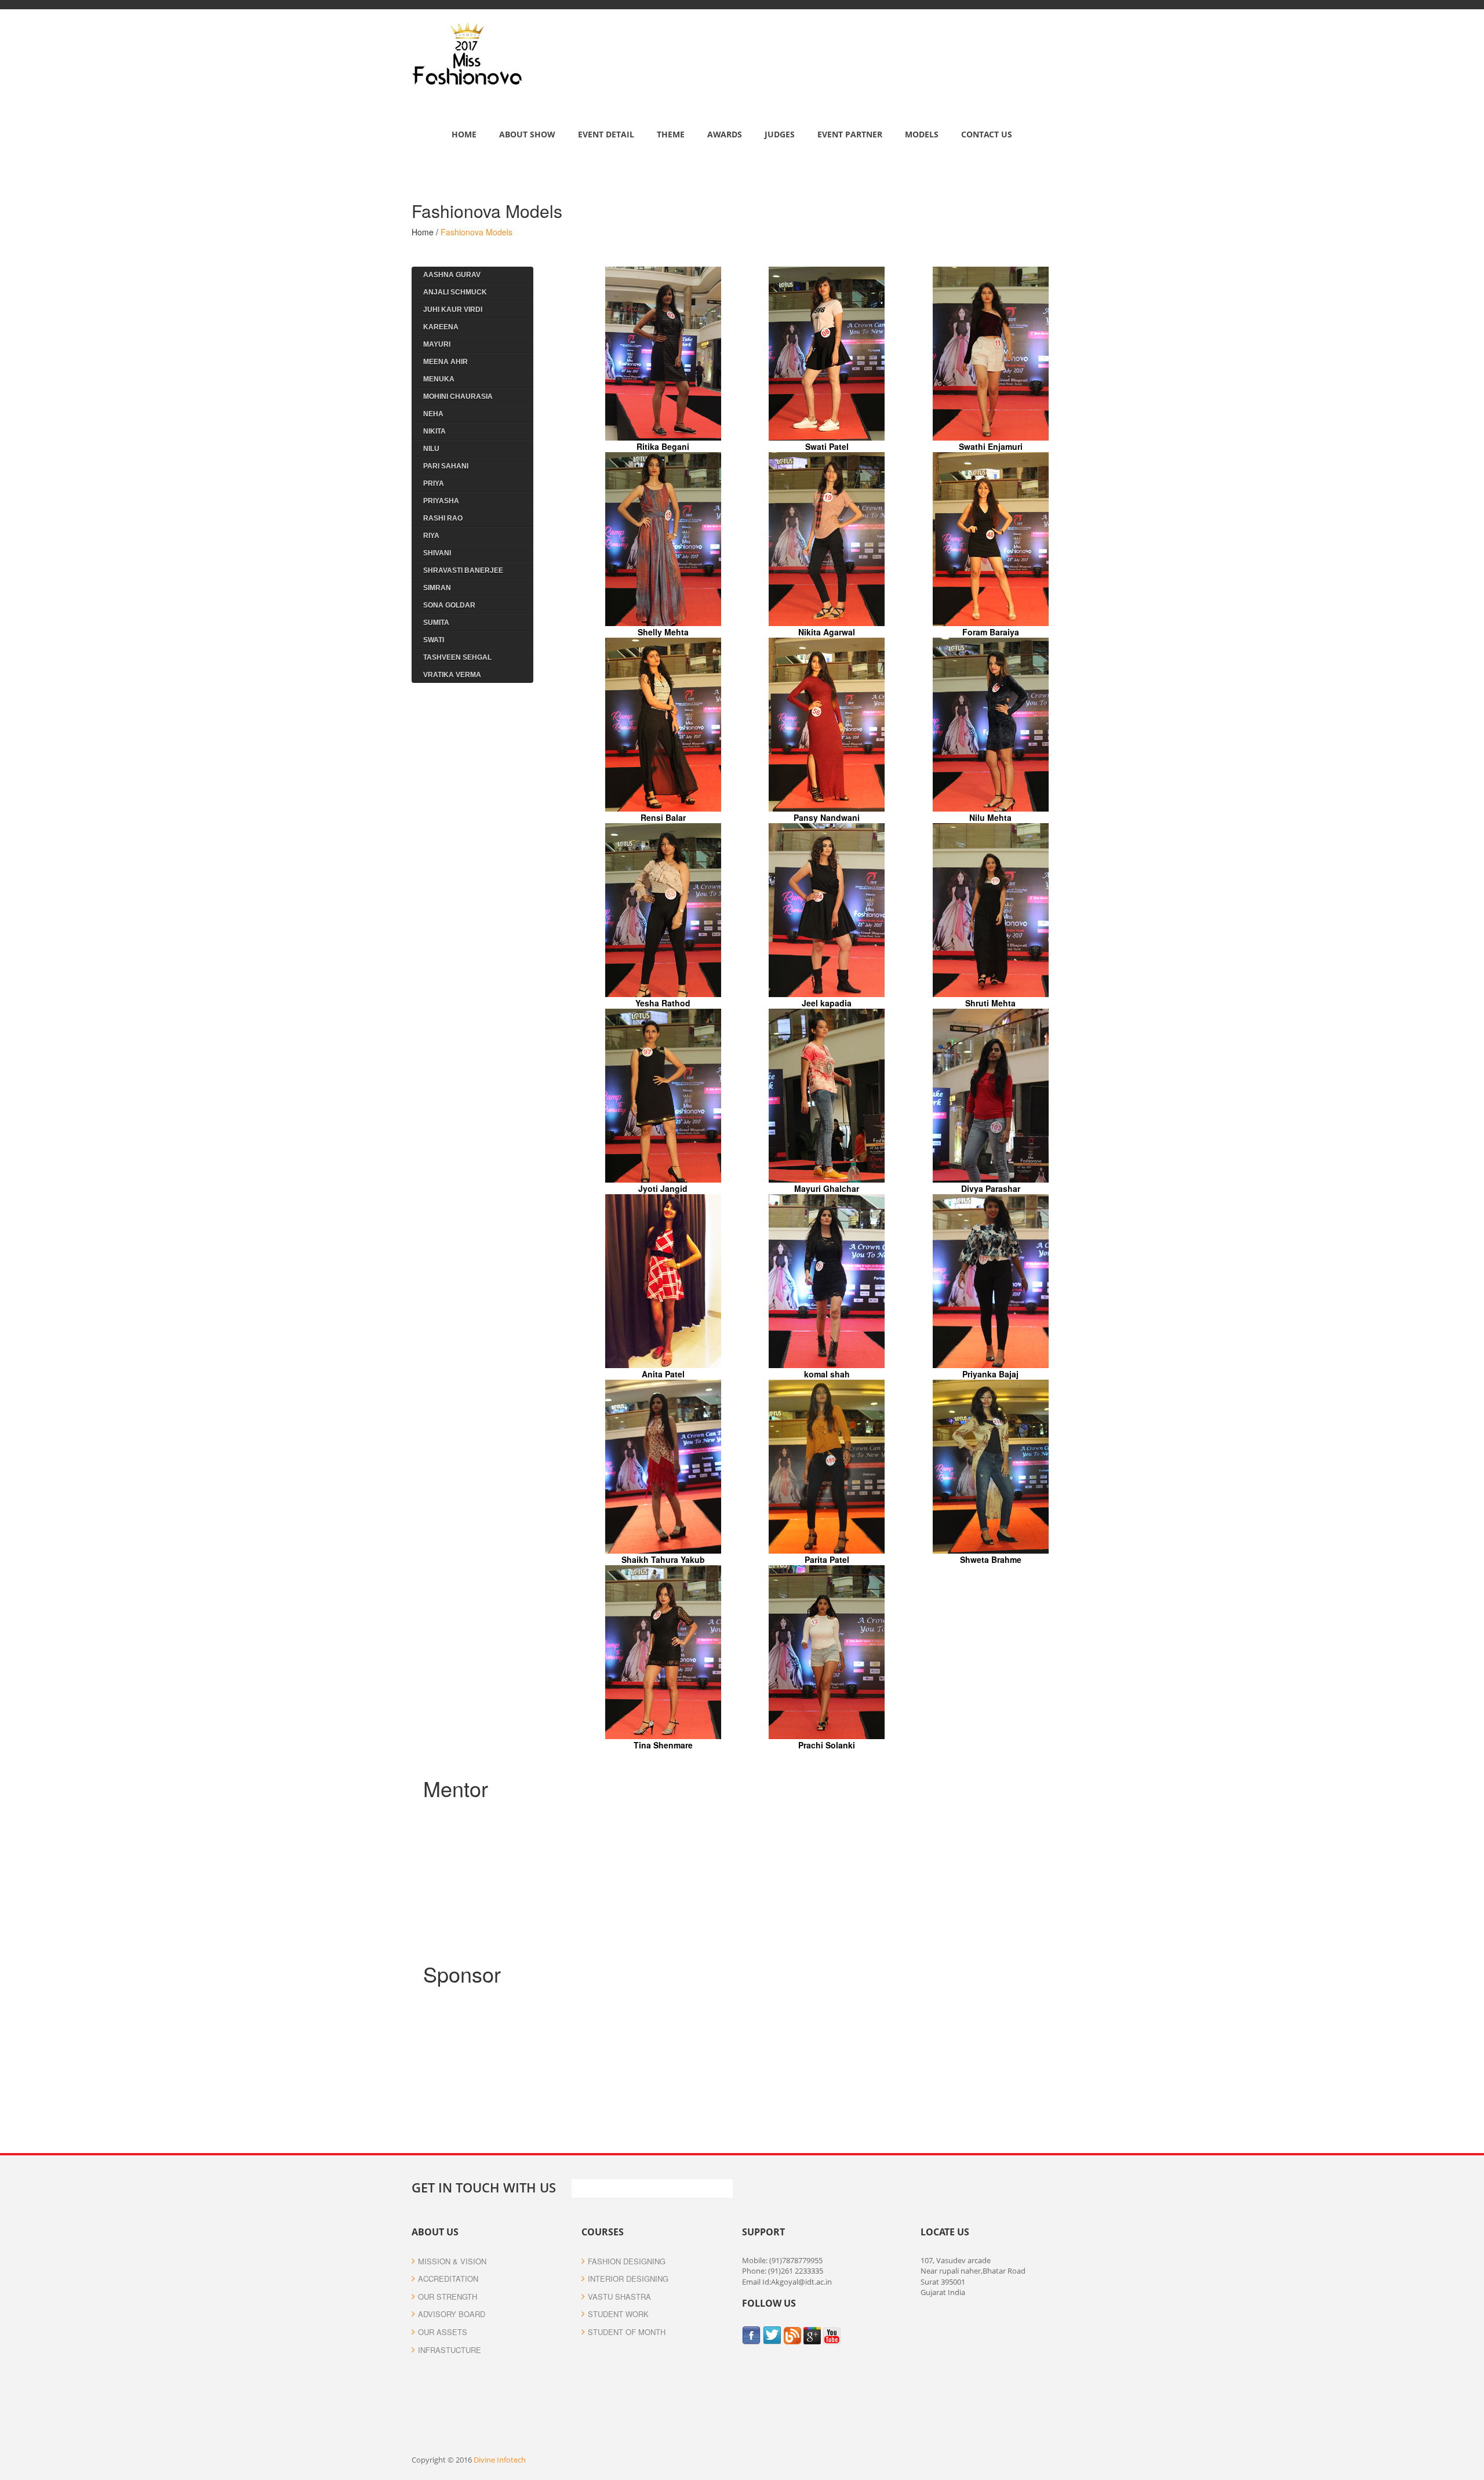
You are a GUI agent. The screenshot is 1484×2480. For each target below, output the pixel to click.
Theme (671, 134)
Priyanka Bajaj (990, 1374)
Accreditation (448, 2279)
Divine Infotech (500, 2460)
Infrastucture (450, 2350)
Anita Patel (663, 1374)
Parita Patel (827, 1559)
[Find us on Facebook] (752, 2334)
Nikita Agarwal (827, 632)
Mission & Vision (452, 2261)
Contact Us (987, 134)
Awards (725, 134)
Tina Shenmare (663, 1745)
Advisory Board (452, 2314)
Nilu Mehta (990, 817)
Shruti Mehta (990, 1003)
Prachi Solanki (827, 1745)
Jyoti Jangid (663, 1188)
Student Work (618, 2314)
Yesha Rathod (663, 1003)
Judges (780, 134)
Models (922, 134)
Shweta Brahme (991, 1559)
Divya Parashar (991, 1188)
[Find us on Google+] (813, 2334)
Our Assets (443, 2332)
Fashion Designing (627, 2261)
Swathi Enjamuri (991, 446)
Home (464, 134)
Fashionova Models (477, 232)
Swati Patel (827, 446)
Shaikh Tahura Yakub (663, 1559)
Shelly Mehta (663, 632)
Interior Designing (628, 2279)
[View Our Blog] (794, 2334)
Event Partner (850, 134)
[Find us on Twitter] (773, 2334)
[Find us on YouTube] (832, 2334)
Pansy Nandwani (827, 817)
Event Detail (606, 134)
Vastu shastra (619, 2297)
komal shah (827, 1374)
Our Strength (448, 2297)
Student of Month (627, 2332)
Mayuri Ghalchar (827, 1188)
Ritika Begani (663, 446)
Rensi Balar (663, 817)
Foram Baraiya (991, 632)
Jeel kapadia (827, 1003)
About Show (527, 134)
